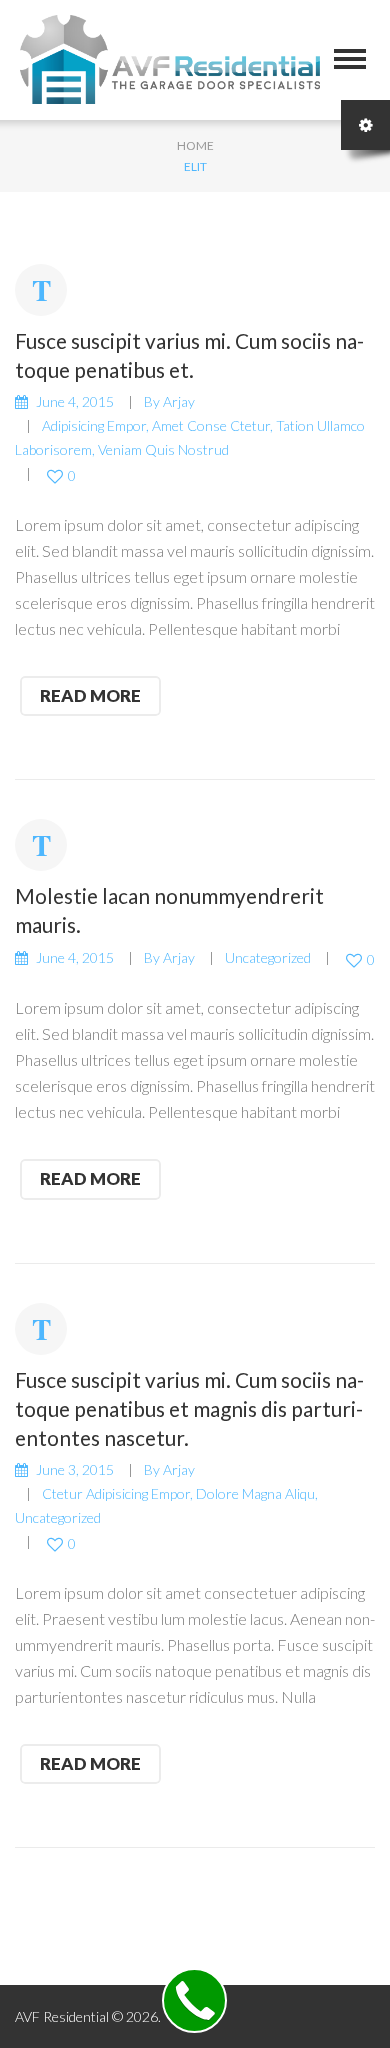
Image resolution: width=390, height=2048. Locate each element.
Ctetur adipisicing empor (116, 1493)
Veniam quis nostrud (163, 449)
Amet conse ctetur (211, 425)
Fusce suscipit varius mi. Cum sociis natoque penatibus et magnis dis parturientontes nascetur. (189, 1408)
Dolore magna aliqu (255, 1493)
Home (195, 145)
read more (90, 695)
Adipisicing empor (94, 425)
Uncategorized (268, 957)
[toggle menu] (350, 59)
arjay (179, 401)
